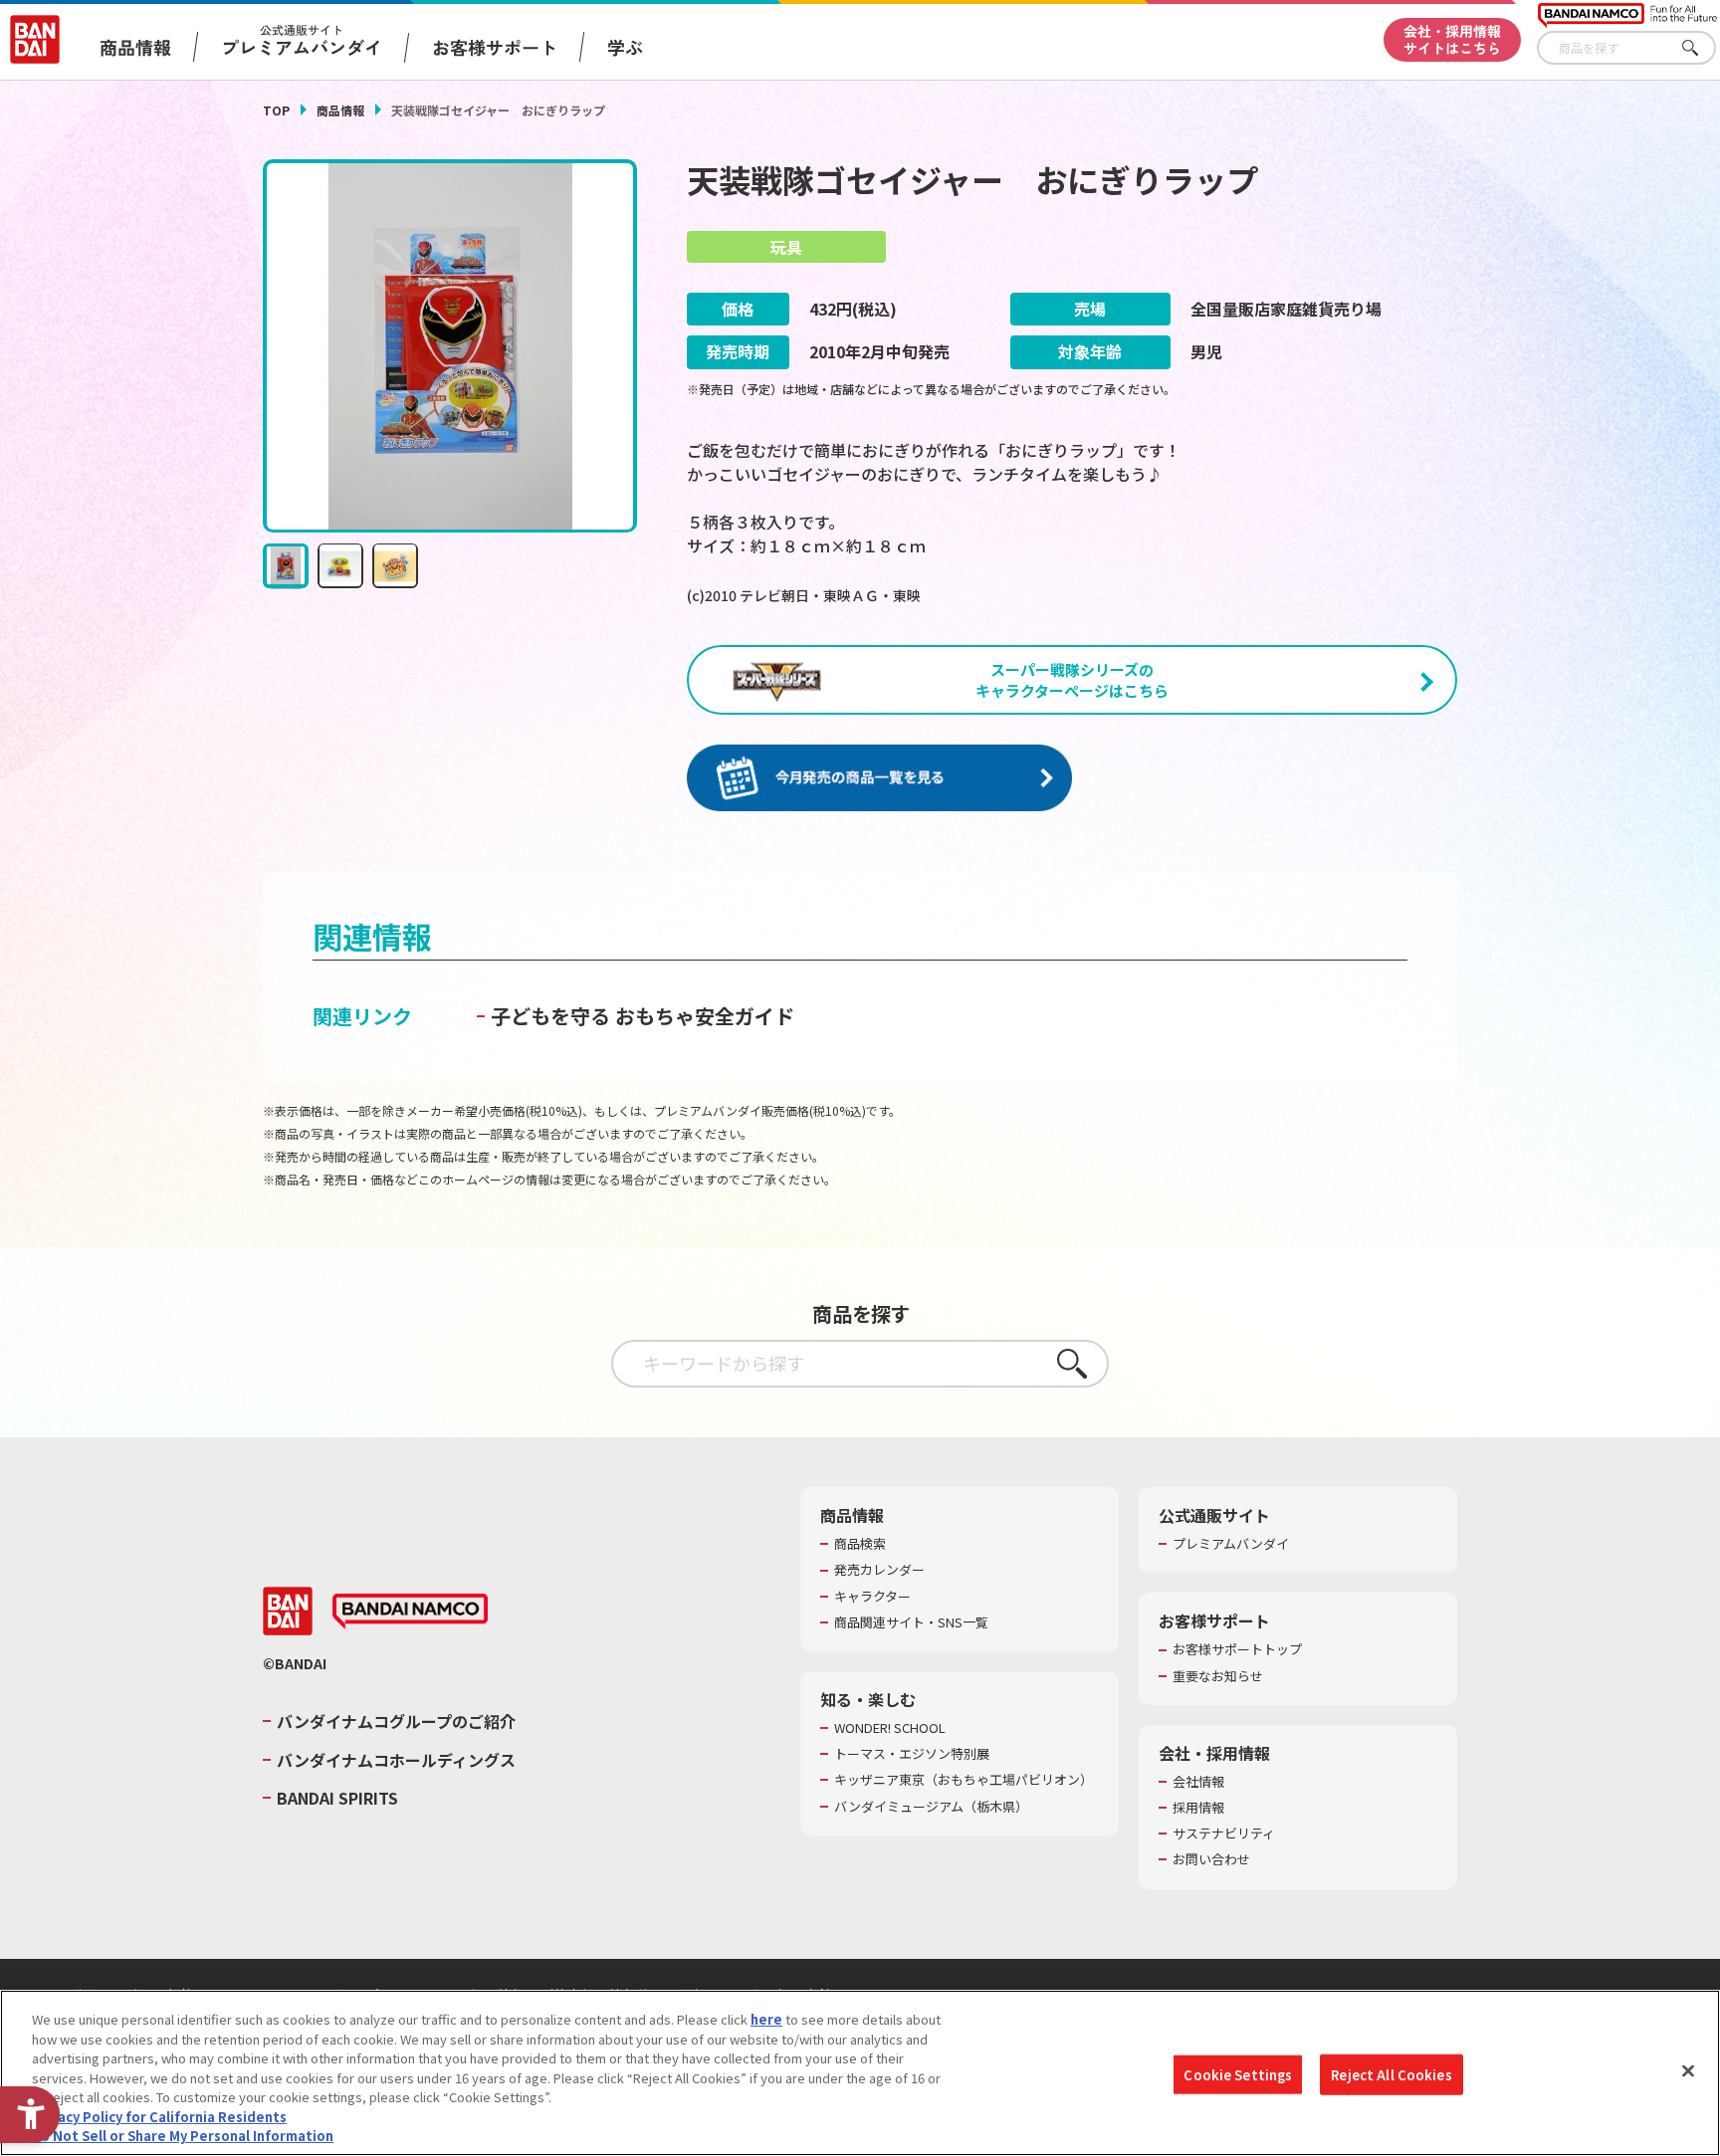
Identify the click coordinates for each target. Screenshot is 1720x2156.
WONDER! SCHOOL (890, 1728)
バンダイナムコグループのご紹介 (396, 1721)
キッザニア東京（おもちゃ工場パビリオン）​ (964, 1780)
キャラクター (872, 1597)
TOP (276, 110)
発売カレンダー (879, 1570)
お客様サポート (495, 47)
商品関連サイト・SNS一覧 (911, 1622)
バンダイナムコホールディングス (396, 1760)
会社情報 (1198, 1782)
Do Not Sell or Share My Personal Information (183, 2136)
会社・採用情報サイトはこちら (1452, 39)
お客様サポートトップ (1237, 1649)
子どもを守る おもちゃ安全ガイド (643, 1016)
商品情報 (340, 110)
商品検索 (860, 1544)
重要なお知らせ (1218, 1676)
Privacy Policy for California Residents (159, 2117)
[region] (860, 2073)
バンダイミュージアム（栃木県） (931, 1807)
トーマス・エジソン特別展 (912, 1754)
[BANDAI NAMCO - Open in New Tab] (410, 1612)
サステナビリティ (1224, 1833)
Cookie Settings (1238, 2074)
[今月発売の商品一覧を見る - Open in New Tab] (879, 779)
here (766, 2019)
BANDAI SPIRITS (337, 1798)
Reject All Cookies (1391, 2074)
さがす (1701, 48)
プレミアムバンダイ (1231, 1544)
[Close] (1688, 2070)
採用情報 (1198, 1808)
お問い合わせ (1211, 1859)
